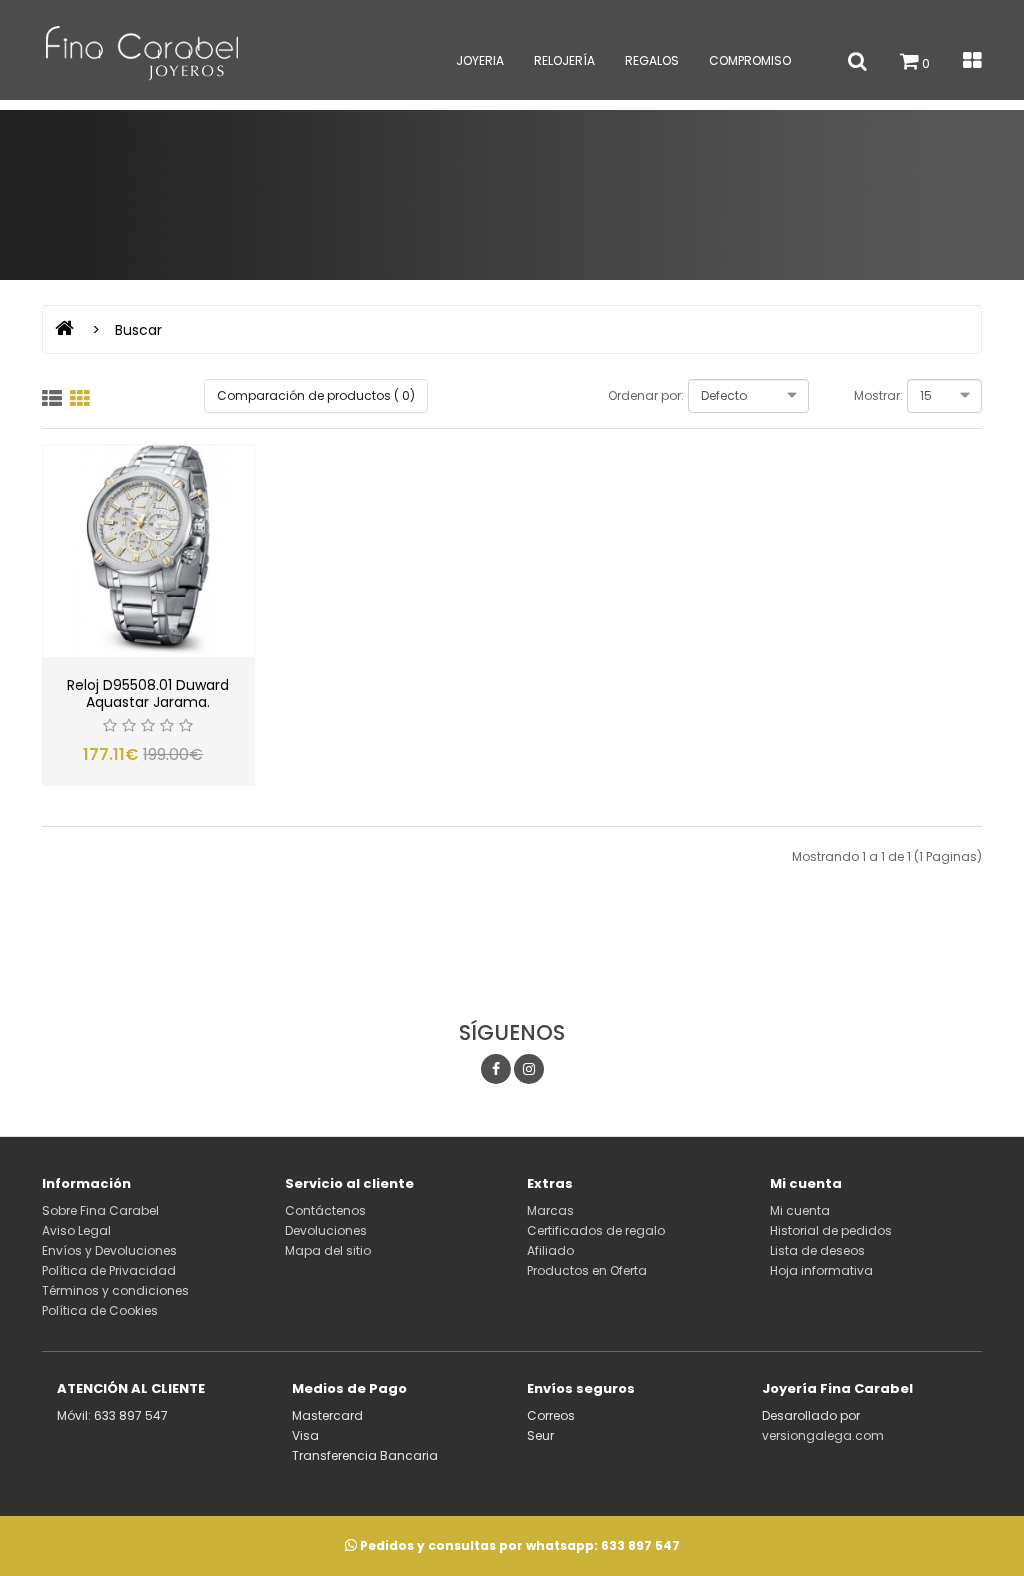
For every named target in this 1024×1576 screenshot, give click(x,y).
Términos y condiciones (115, 1290)
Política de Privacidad (109, 1270)
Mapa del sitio (328, 1250)
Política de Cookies (100, 1310)
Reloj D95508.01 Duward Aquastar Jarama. (148, 693)
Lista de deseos (817, 1250)
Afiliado (550, 1250)
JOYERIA (480, 60)
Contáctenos (325, 1210)
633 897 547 (640, 1545)
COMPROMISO (750, 60)
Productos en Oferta (587, 1270)
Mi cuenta (800, 1210)
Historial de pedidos (831, 1230)
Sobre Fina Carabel (100, 1210)
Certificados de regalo (596, 1230)
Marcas (550, 1210)
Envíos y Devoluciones (109, 1250)
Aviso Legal (76, 1230)
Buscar (138, 330)
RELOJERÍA (564, 60)
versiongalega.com (823, 1435)
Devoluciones (326, 1230)
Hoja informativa (821, 1270)
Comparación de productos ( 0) (316, 395)
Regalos (652, 60)
